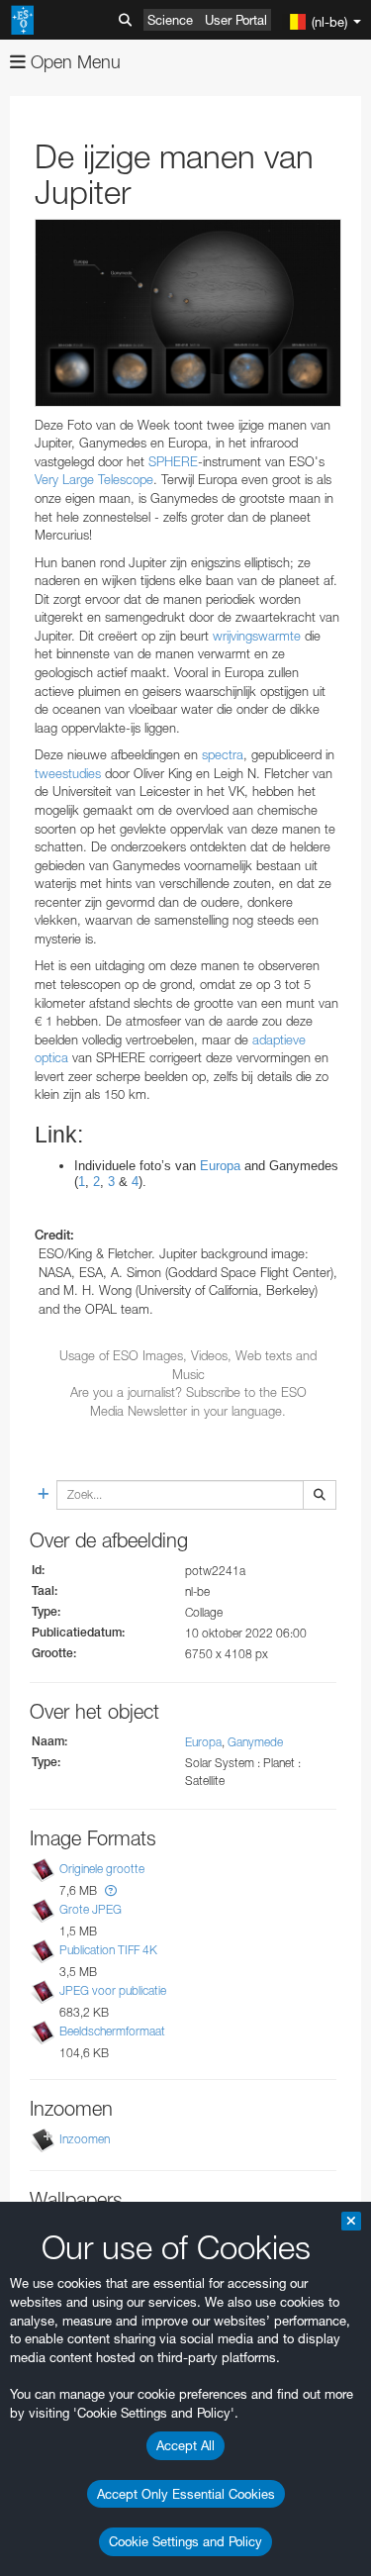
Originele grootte (102, 1869)
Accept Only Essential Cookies (186, 2494)
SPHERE (173, 461)
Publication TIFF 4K (108, 1950)
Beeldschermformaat (112, 2031)
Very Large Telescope (94, 479)
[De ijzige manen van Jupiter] (188, 312)
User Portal (236, 20)
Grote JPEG (91, 1909)
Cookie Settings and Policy (185, 2541)
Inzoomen (85, 2140)
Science (170, 20)
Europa (203, 1742)
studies (82, 773)
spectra (223, 754)
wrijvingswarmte (257, 636)
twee (48, 773)
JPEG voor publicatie (113, 1990)
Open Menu (73, 62)
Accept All (185, 2445)
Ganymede (255, 1742)
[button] (111, 1890)
